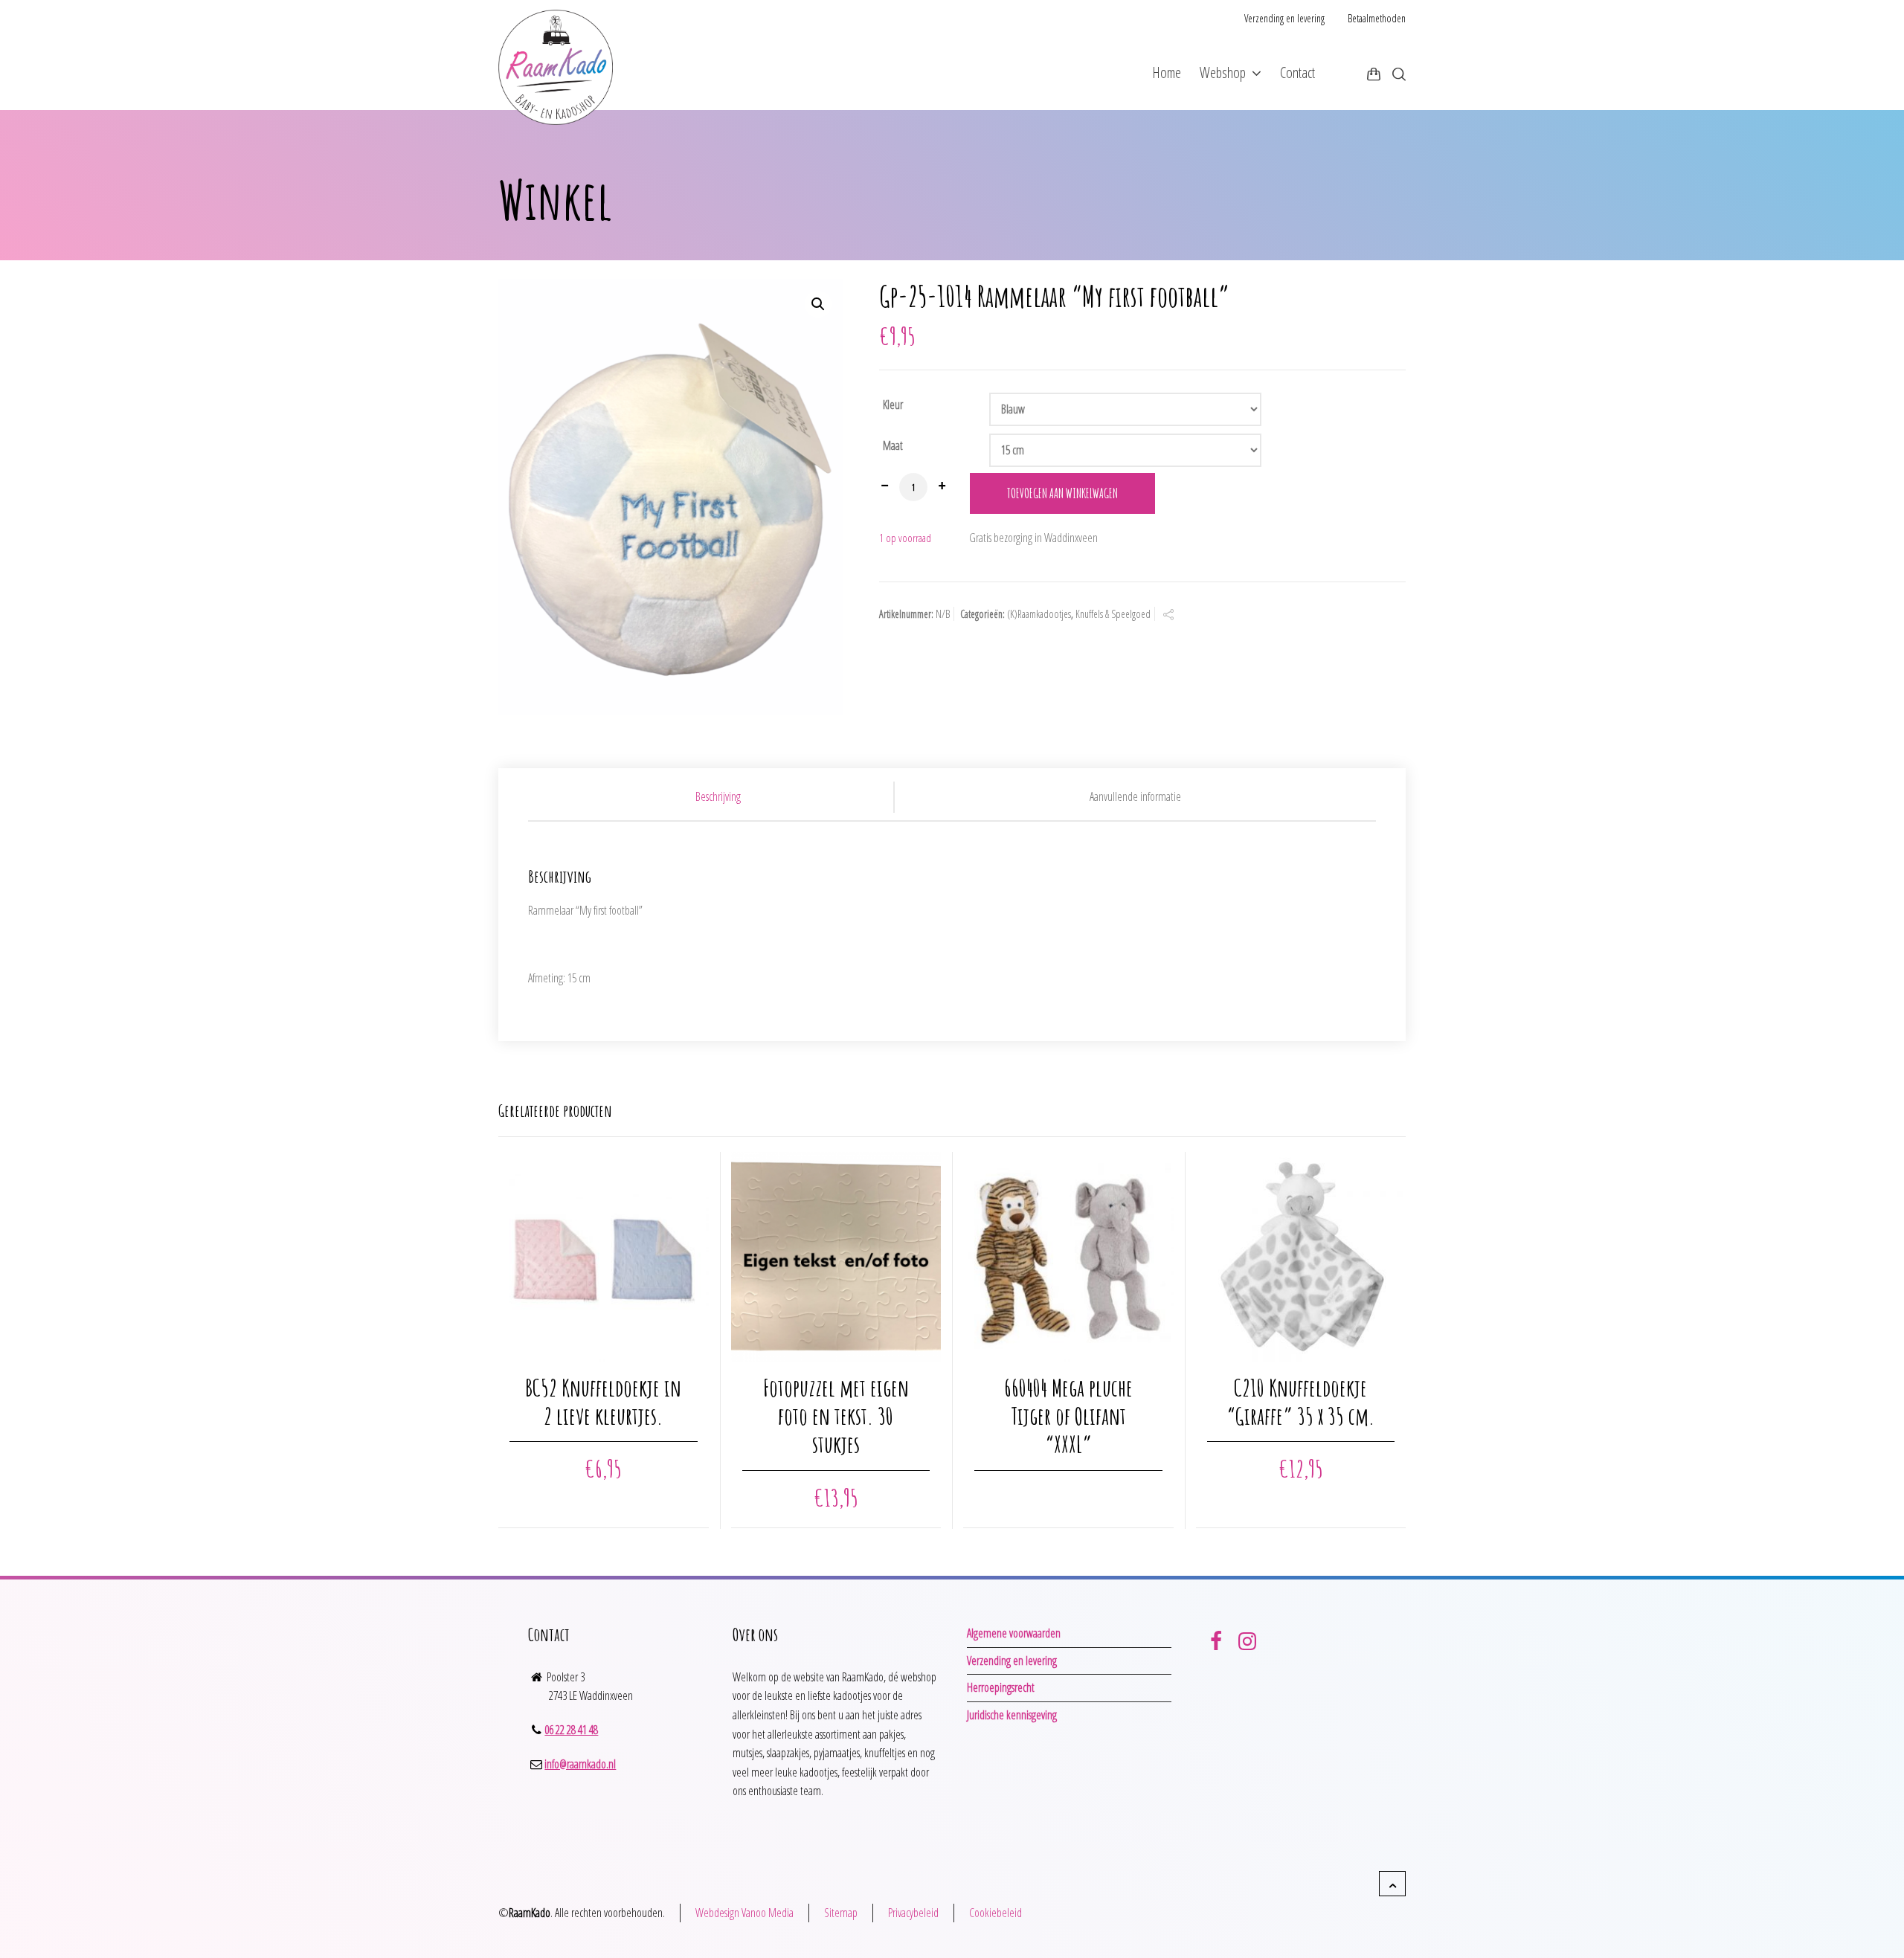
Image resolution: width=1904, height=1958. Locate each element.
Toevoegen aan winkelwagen (1062, 493)
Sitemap (841, 1913)
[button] (818, 304)
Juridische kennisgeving (1012, 1715)
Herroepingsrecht (1001, 1687)
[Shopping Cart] (1374, 74)
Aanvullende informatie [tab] (1135, 796)
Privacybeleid (913, 1913)
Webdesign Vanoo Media (744, 1913)
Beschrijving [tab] (718, 796)
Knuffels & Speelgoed (1113, 614)
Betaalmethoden (1377, 18)
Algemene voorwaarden (1014, 1633)
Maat (893, 445)
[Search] (1396, 74)
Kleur (893, 405)
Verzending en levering (1284, 18)
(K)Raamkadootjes (1039, 614)
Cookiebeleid (996, 1913)
